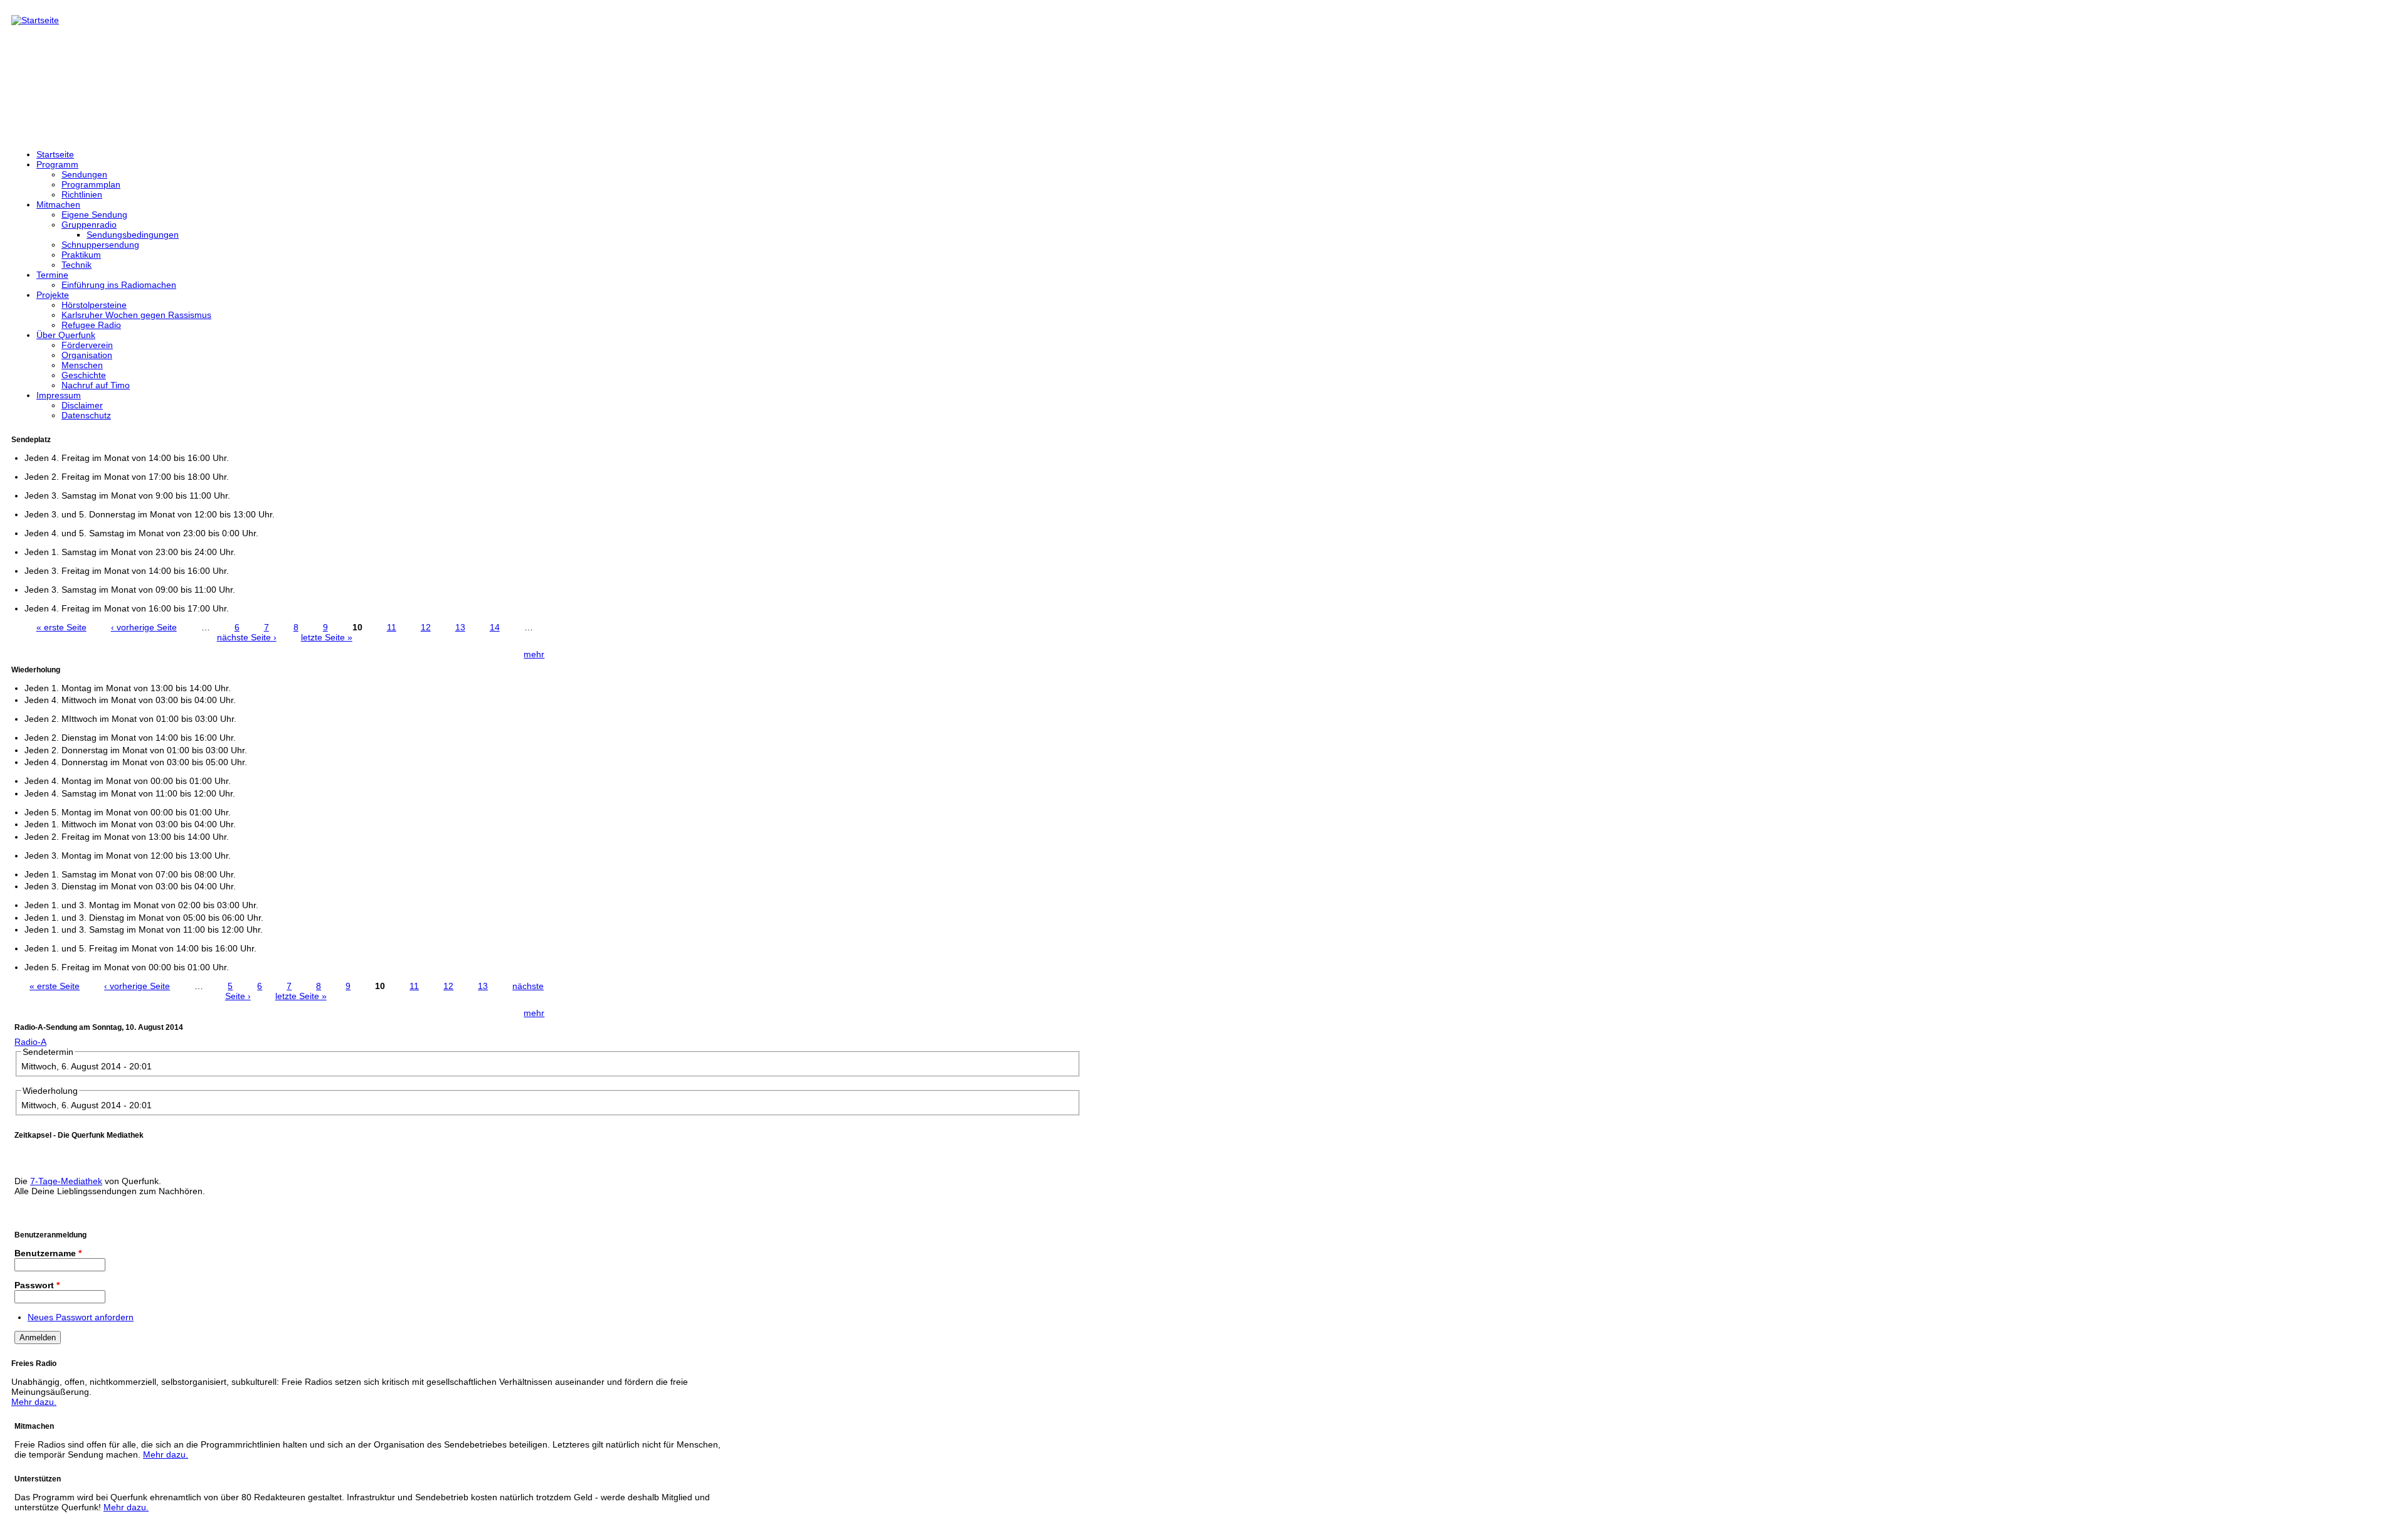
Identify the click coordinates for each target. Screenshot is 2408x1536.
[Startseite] (35, 20)
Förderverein (87, 345)
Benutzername (48, 1253)
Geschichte (84, 375)
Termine (52, 275)
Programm (57, 164)
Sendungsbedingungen (133, 235)
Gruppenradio (89, 225)
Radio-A (30, 1042)
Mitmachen (58, 204)
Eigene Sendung (94, 215)
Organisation (87, 355)
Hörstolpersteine (94, 305)
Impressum (59, 395)
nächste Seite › (247, 637)
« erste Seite (61, 627)
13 (460, 627)
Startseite (55, 154)
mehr (534, 654)
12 (426, 627)
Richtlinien (82, 194)
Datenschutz (86, 415)
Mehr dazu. (34, 1402)
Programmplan (91, 184)
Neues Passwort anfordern (81, 1317)
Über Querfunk (66, 335)
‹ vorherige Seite (144, 627)
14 (495, 627)
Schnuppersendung (100, 245)
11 (392, 627)
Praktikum (81, 255)
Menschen (82, 365)
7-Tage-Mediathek (66, 1181)
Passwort (37, 1285)
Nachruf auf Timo (96, 385)
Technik (77, 265)
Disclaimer (82, 405)
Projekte (53, 295)
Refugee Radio (91, 325)
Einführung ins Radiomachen (119, 285)
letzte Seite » (327, 637)
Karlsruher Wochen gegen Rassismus (136, 315)
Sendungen (84, 174)
